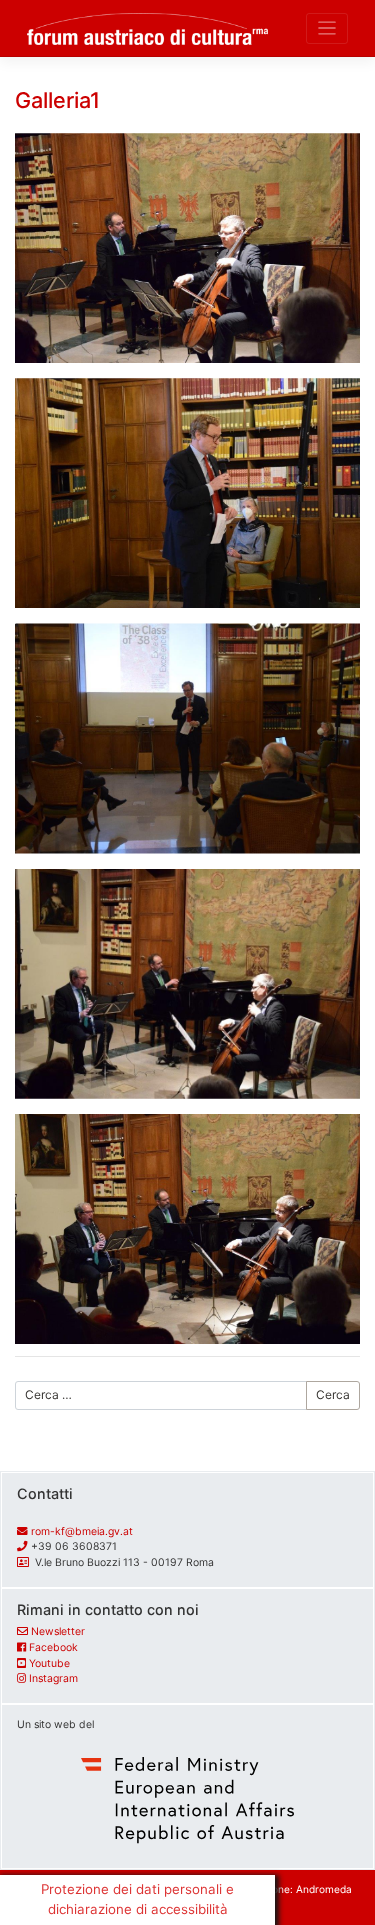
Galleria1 (57, 100)
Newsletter (58, 1631)
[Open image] (187, 248)
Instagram (53, 1678)
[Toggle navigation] (327, 28)
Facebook (53, 1647)
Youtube (49, 1663)
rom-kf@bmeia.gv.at (82, 1531)
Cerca (333, 1394)
